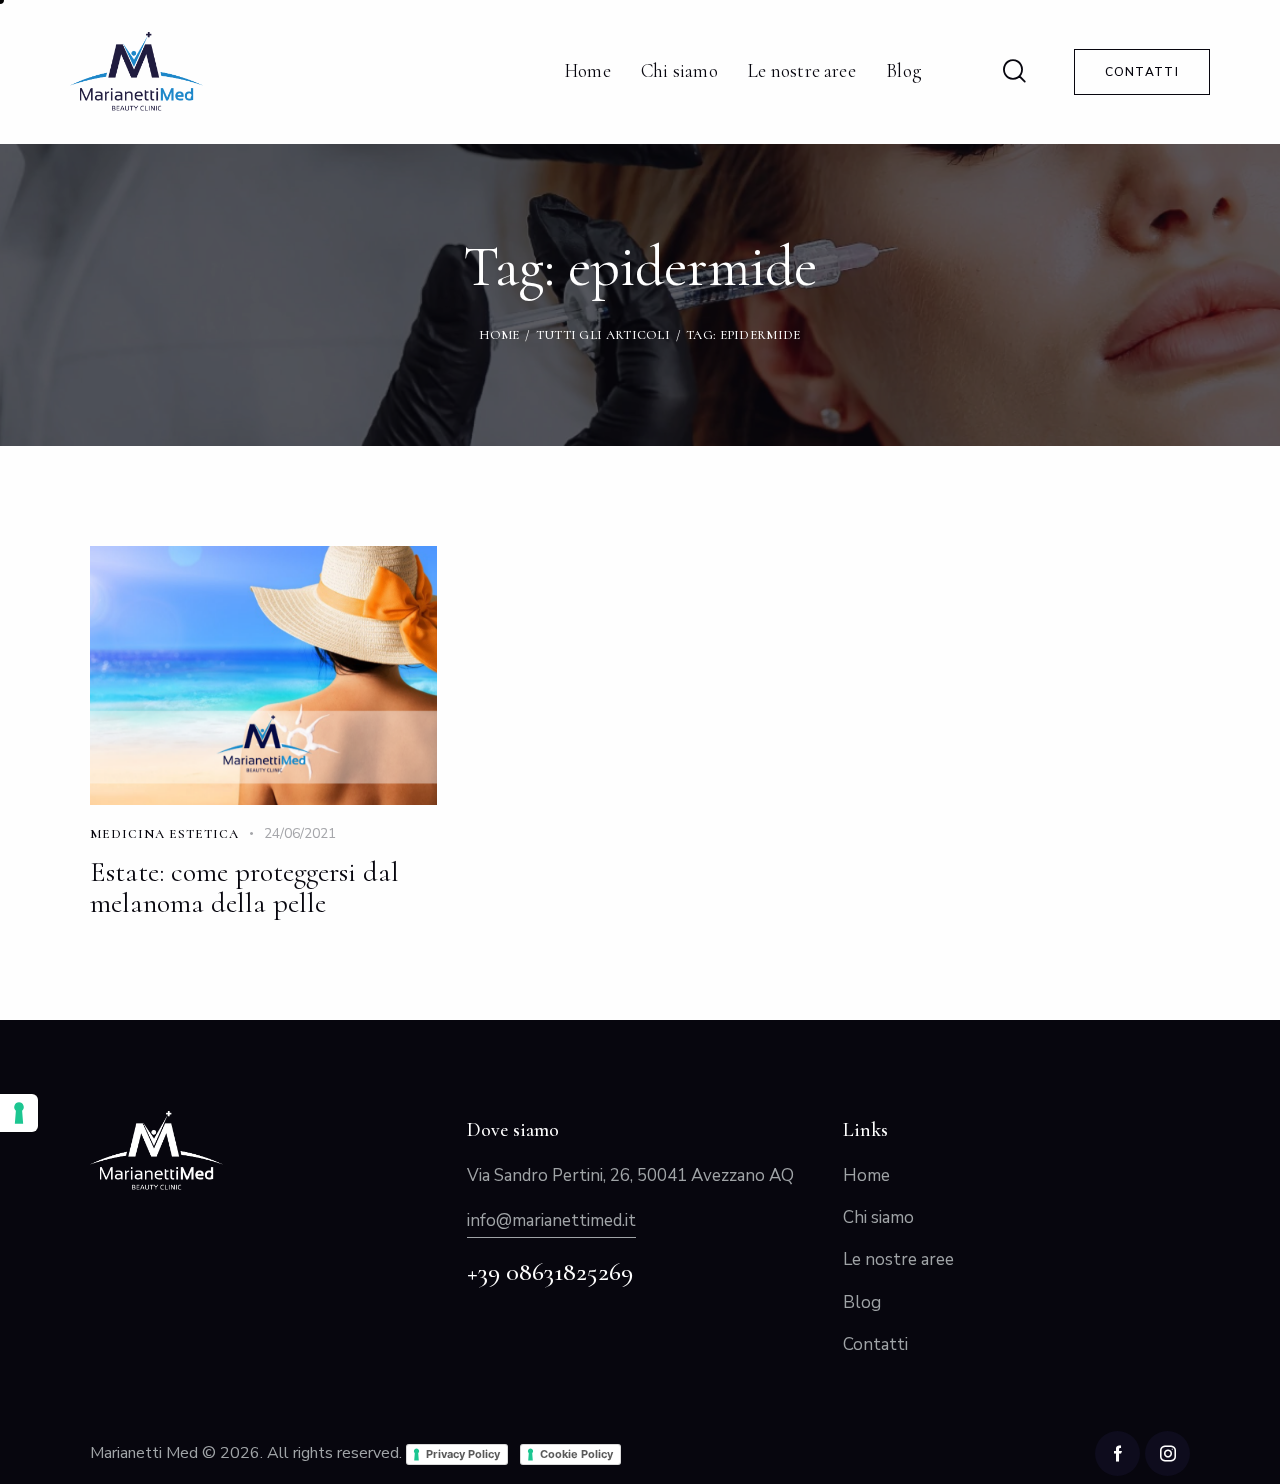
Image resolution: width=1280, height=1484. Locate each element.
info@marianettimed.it (551, 1220)
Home (499, 335)
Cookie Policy (576, 1454)
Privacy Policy (463, 1454)
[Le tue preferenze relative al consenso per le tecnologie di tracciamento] (19, 1113)
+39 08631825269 (550, 1271)
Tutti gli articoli (603, 335)
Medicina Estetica (164, 834)
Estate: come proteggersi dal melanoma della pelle (244, 888)
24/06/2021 (300, 833)
